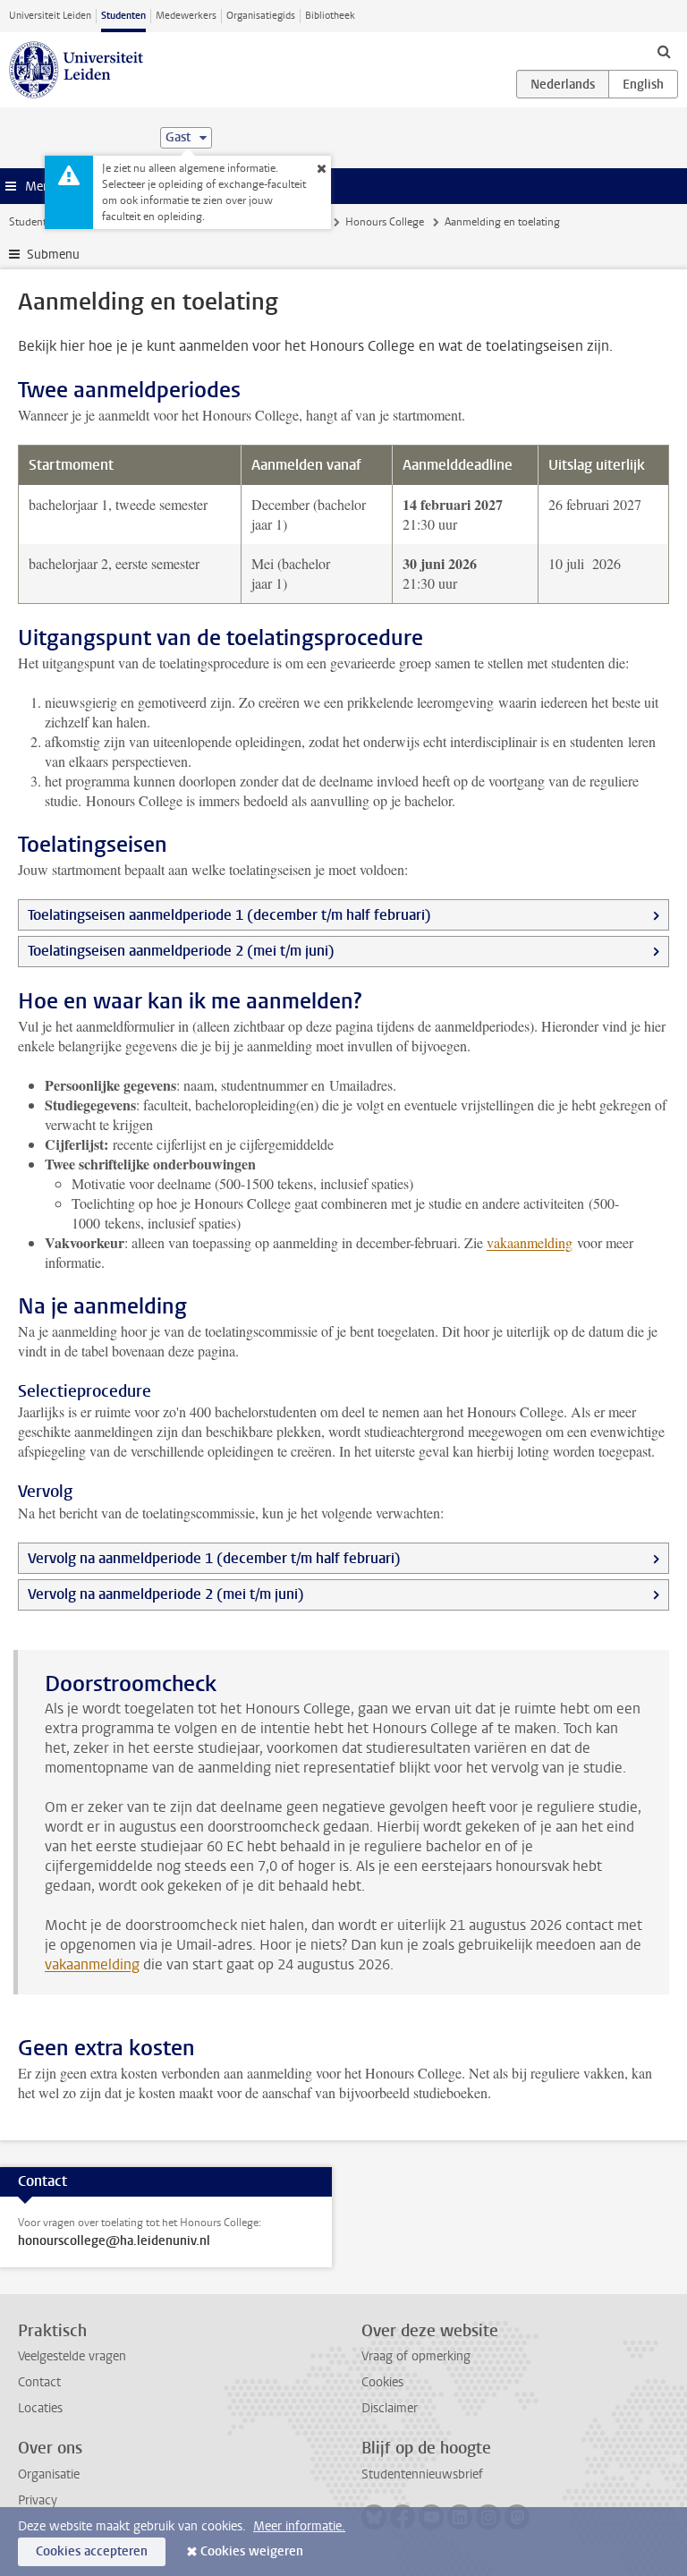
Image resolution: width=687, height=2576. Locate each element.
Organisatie (49, 2474)
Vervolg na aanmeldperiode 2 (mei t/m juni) (166, 1594)
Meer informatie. (299, 2526)
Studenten (123, 16)
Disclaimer (390, 2408)
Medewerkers (186, 16)
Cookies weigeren (252, 2551)
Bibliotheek (330, 16)
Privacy (38, 2500)
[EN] (643, 84)
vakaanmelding (530, 1242)
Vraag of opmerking (416, 2356)
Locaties (40, 2408)
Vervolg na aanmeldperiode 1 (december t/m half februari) (214, 1558)
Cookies (382, 2382)
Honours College (385, 222)
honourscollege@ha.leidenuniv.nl (114, 2241)
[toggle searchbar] (664, 51)
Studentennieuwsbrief (422, 2474)
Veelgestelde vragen (72, 2356)
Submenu (53, 255)
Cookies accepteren (92, 2551)
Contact (39, 2382)
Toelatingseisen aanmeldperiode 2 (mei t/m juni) (181, 951)
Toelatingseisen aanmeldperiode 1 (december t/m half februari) (229, 915)
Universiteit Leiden (50, 16)
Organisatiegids (261, 16)
